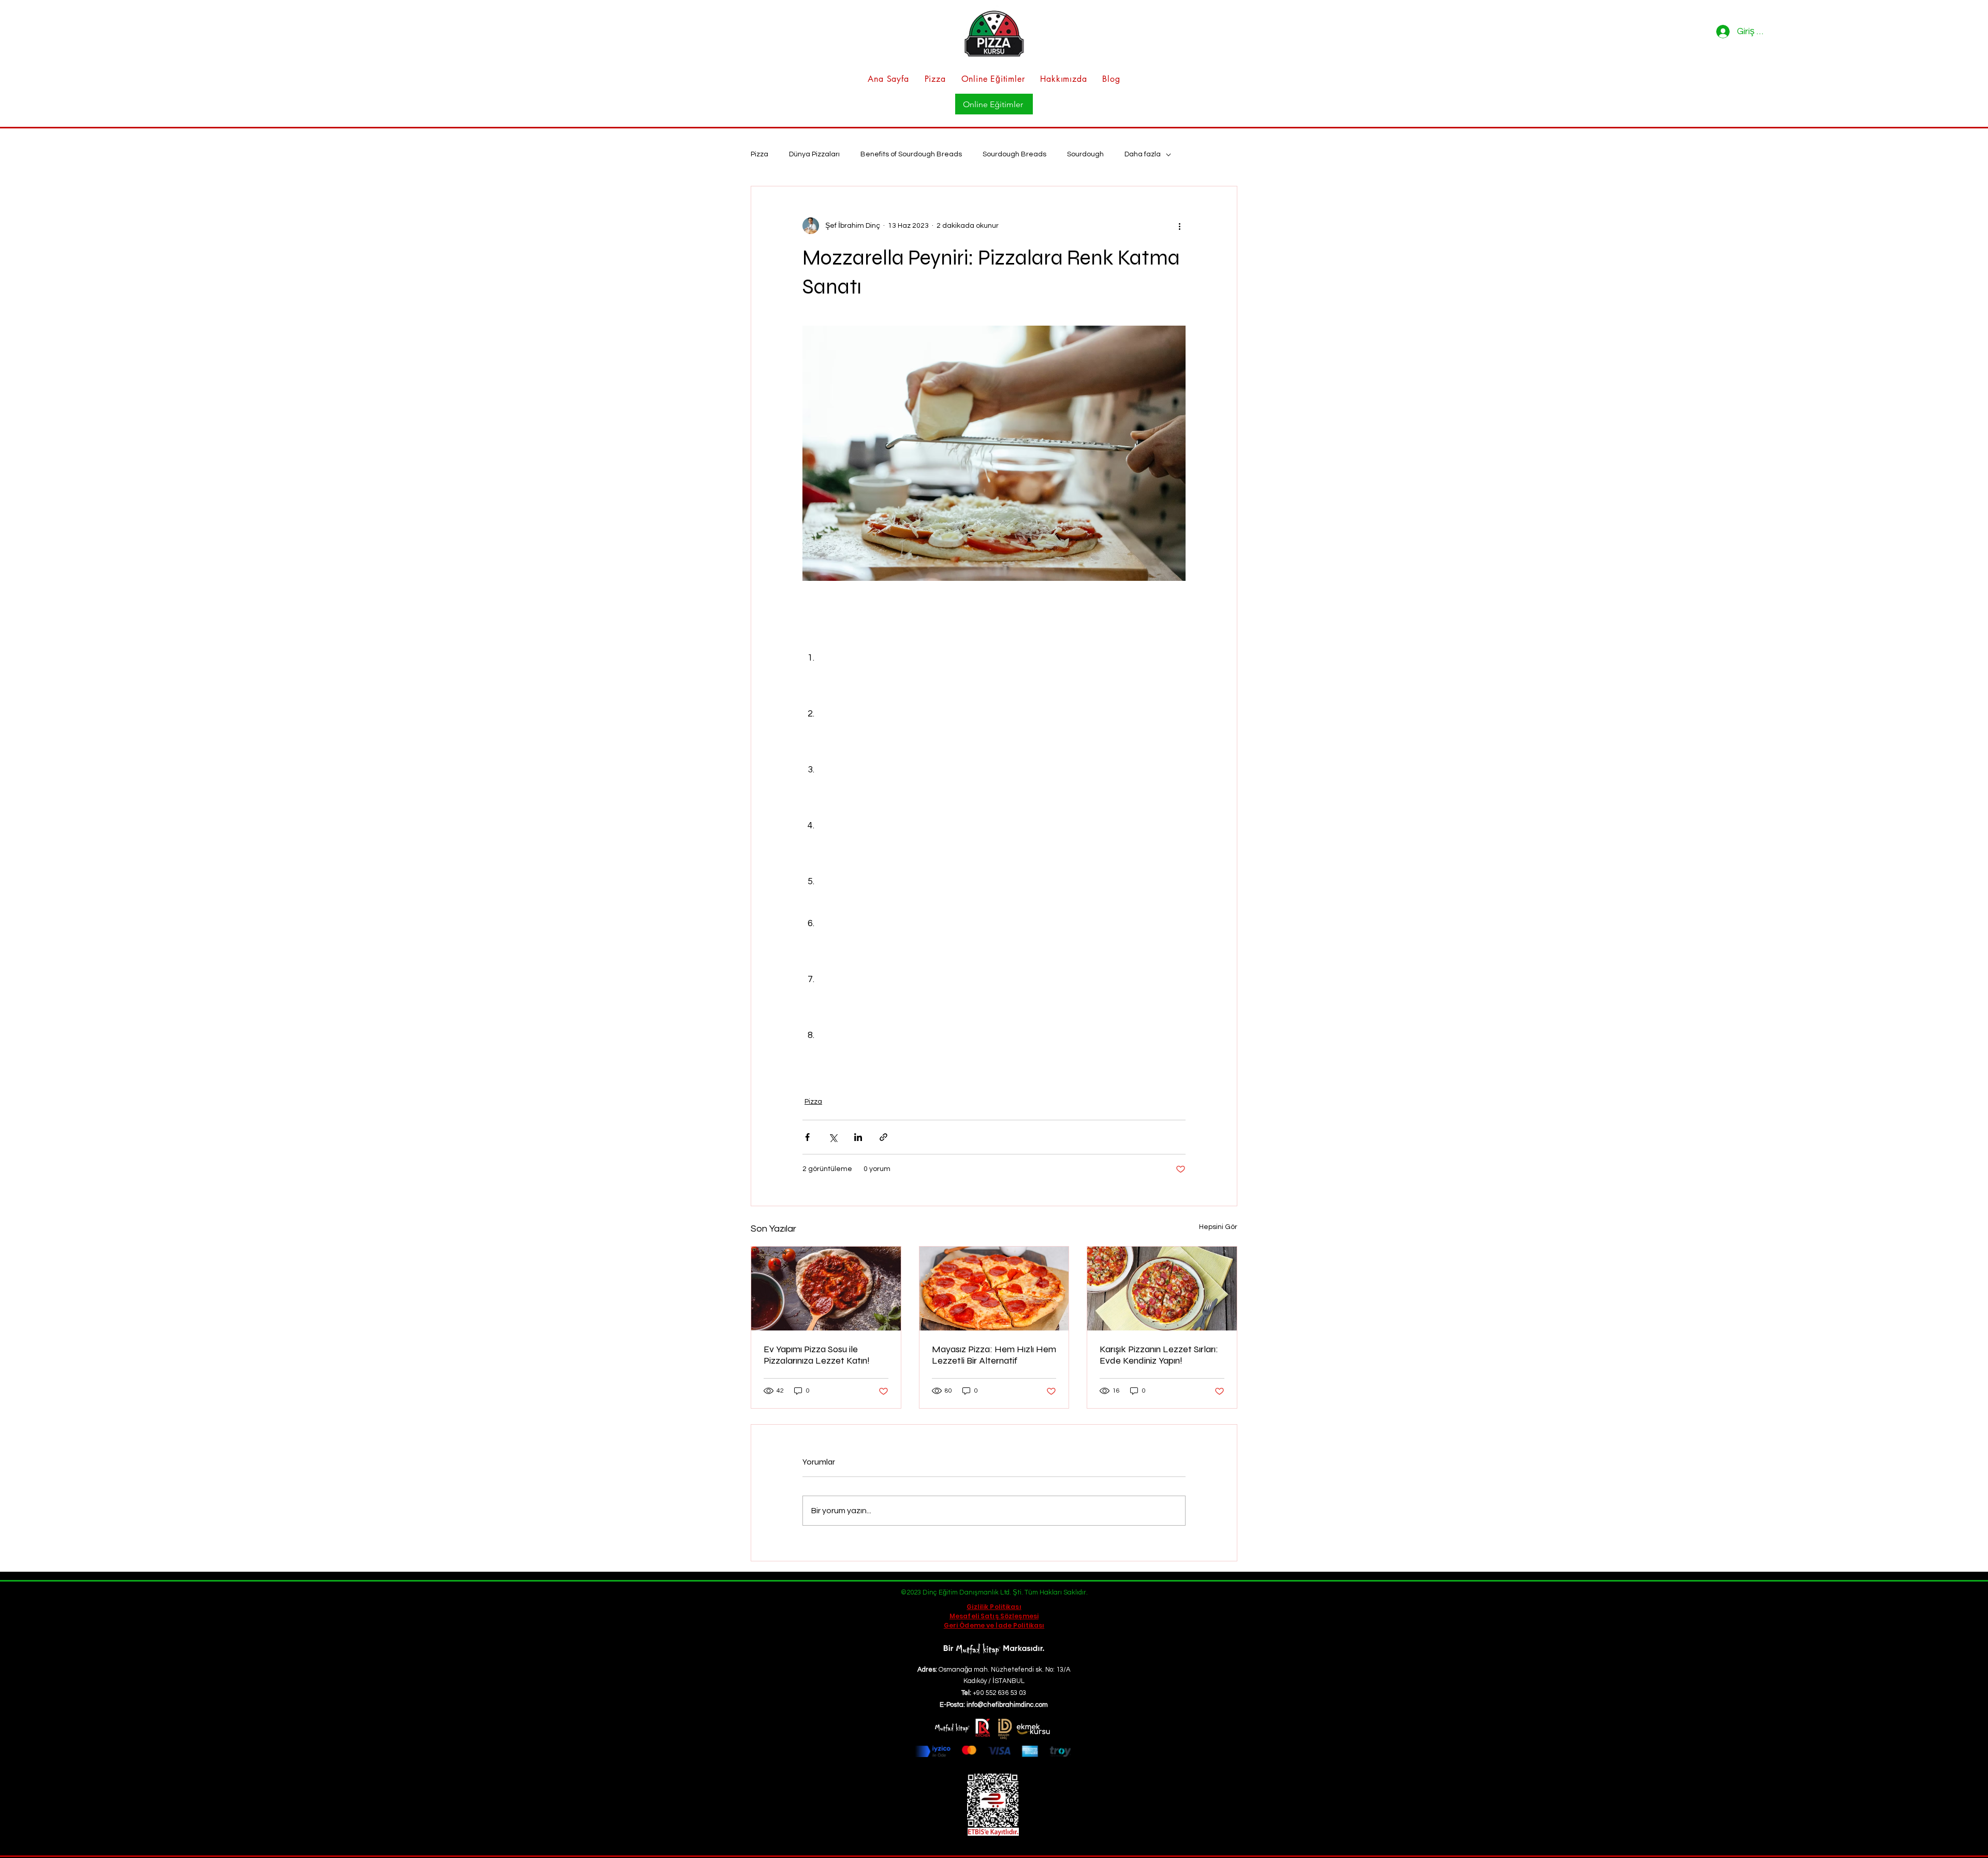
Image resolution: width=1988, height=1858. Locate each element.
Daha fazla (1143, 154)
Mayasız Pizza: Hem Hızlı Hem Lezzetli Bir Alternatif (994, 1355)
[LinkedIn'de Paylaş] (858, 1137)
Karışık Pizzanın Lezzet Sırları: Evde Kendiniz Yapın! (1159, 1355)
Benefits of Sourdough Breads (911, 154)
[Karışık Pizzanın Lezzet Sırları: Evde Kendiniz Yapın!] (1162, 1289)
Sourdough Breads (1014, 154)
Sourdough (1085, 154)
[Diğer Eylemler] (1179, 226)
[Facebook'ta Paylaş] (807, 1137)
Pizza (759, 154)
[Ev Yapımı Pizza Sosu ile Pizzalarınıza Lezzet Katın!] (826, 1289)
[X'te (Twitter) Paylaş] (833, 1137)
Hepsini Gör (1218, 1227)
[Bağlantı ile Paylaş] (883, 1137)
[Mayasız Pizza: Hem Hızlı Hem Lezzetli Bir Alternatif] (994, 1289)
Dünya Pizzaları (814, 154)
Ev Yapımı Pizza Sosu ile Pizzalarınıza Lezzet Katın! (817, 1355)
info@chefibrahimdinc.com (1007, 1705)
